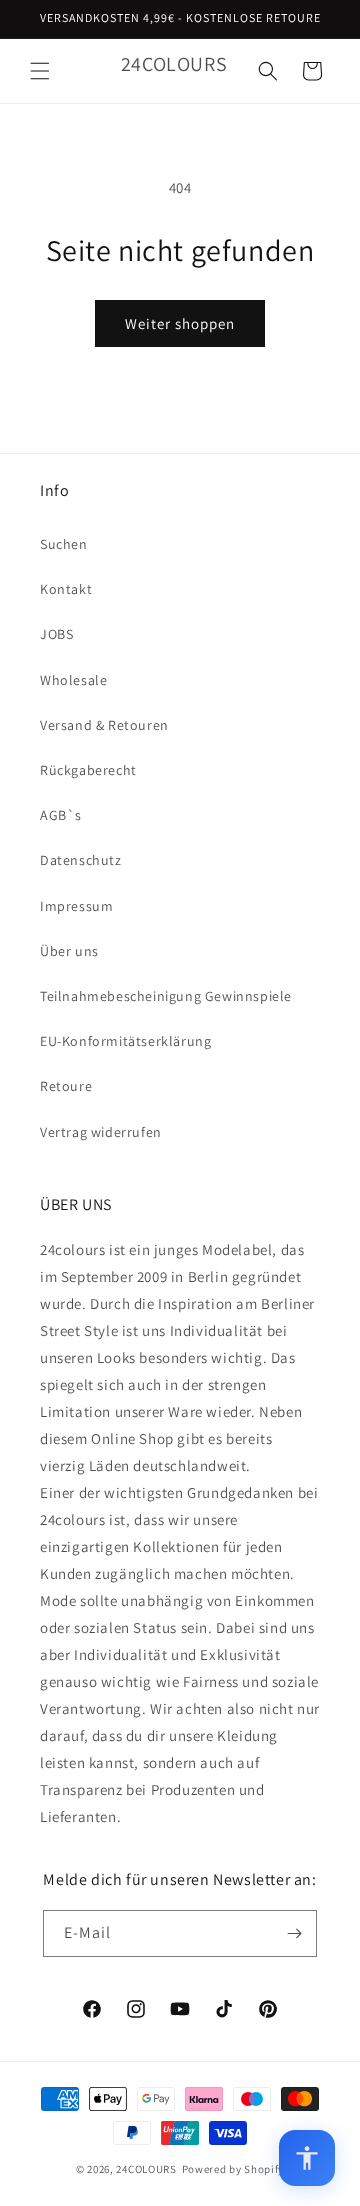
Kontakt (66, 589)
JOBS (56, 634)
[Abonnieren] (294, 1933)
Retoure (66, 1086)
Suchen (64, 544)
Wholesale (73, 680)
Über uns (69, 951)
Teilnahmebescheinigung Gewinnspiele (166, 996)
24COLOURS (146, 2169)
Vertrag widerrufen (101, 1132)
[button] (40, 71)
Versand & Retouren (104, 725)
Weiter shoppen (180, 323)
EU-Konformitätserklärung (125, 1041)
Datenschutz (81, 860)
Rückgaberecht (88, 770)
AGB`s (61, 815)
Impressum (76, 906)
